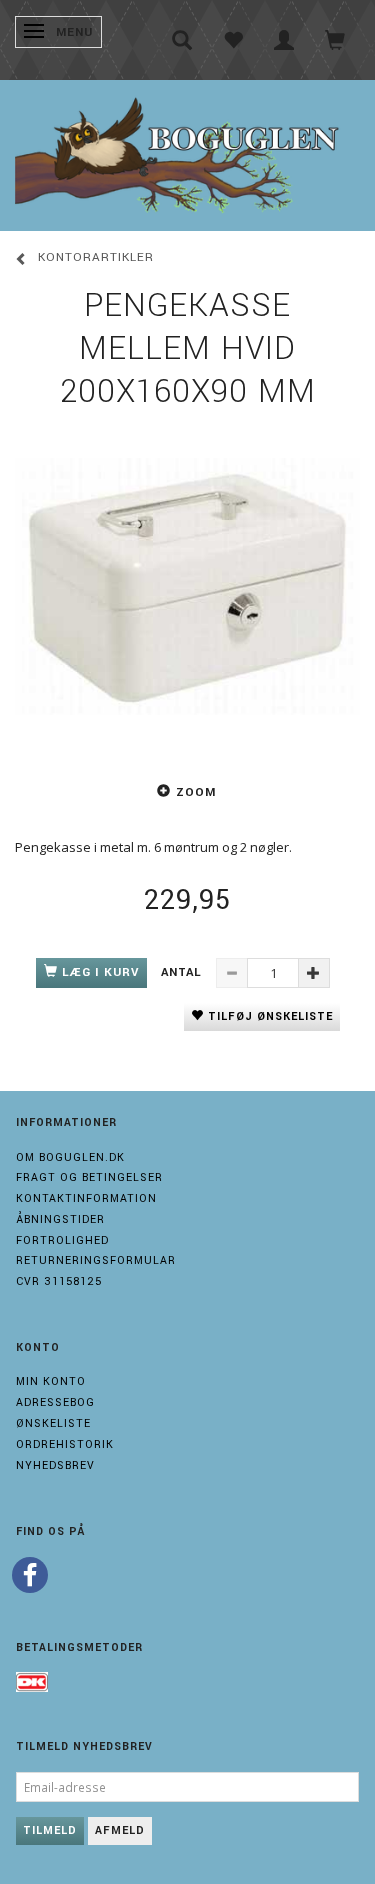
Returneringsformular (96, 1260)
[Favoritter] (233, 40)
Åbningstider (60, 1219)
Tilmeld (50, 1830)
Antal (183, 972)
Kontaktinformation (86, 1198)
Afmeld (120, 1830)
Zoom (196, 792)
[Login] (284, 40)
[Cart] (335, 40)
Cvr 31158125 (59, 1281)
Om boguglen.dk (70, 1157)
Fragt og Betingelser (89, 1177)
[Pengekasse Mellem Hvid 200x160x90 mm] (187, 586)
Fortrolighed (62, 1240)
